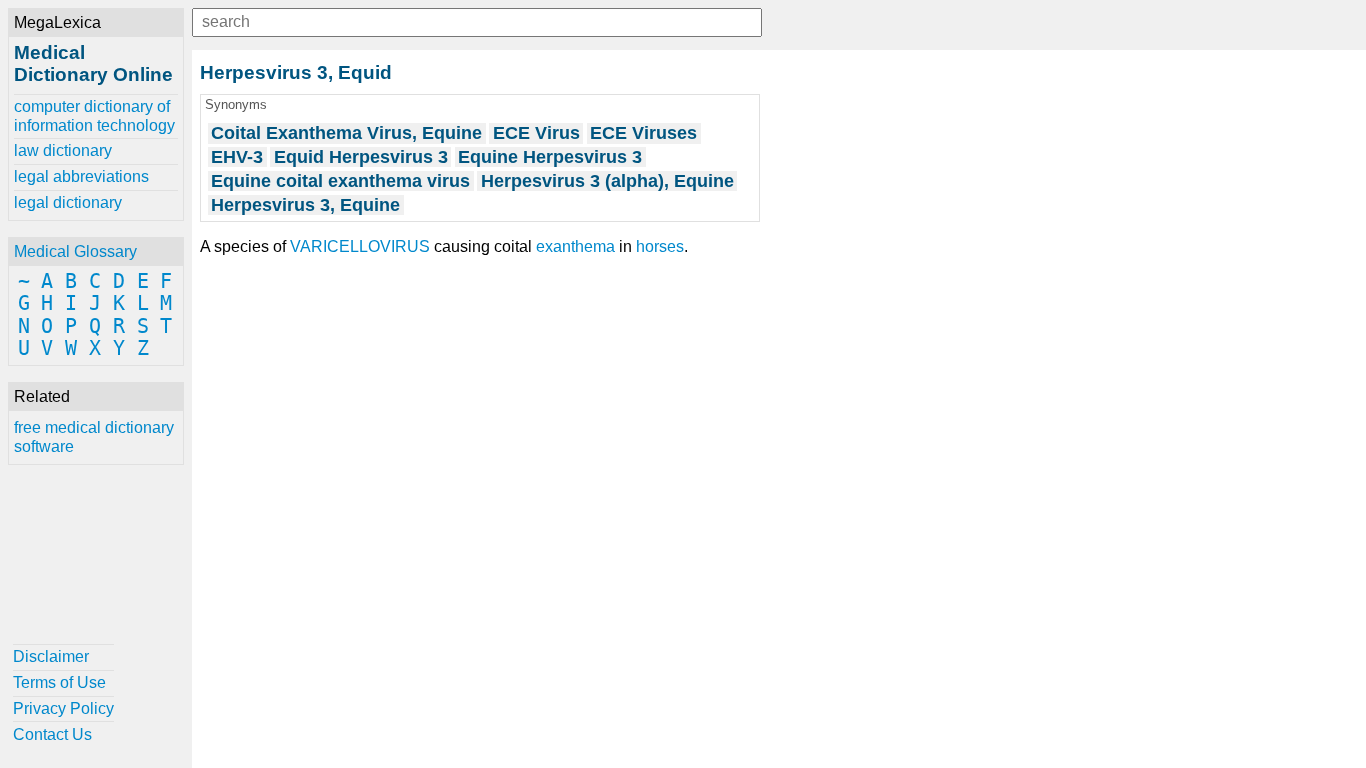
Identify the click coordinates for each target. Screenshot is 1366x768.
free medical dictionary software (94, 436)
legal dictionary (68, 202)
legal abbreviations (81, 176)
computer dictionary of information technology (94, 115)
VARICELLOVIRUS (360, 246)
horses (660, 246)
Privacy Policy (63, 708)
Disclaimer (51, 656)
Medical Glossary (75, 251)
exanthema (575, 246)
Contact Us (52, 734)
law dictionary (63, 150)
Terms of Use (59, 682)
